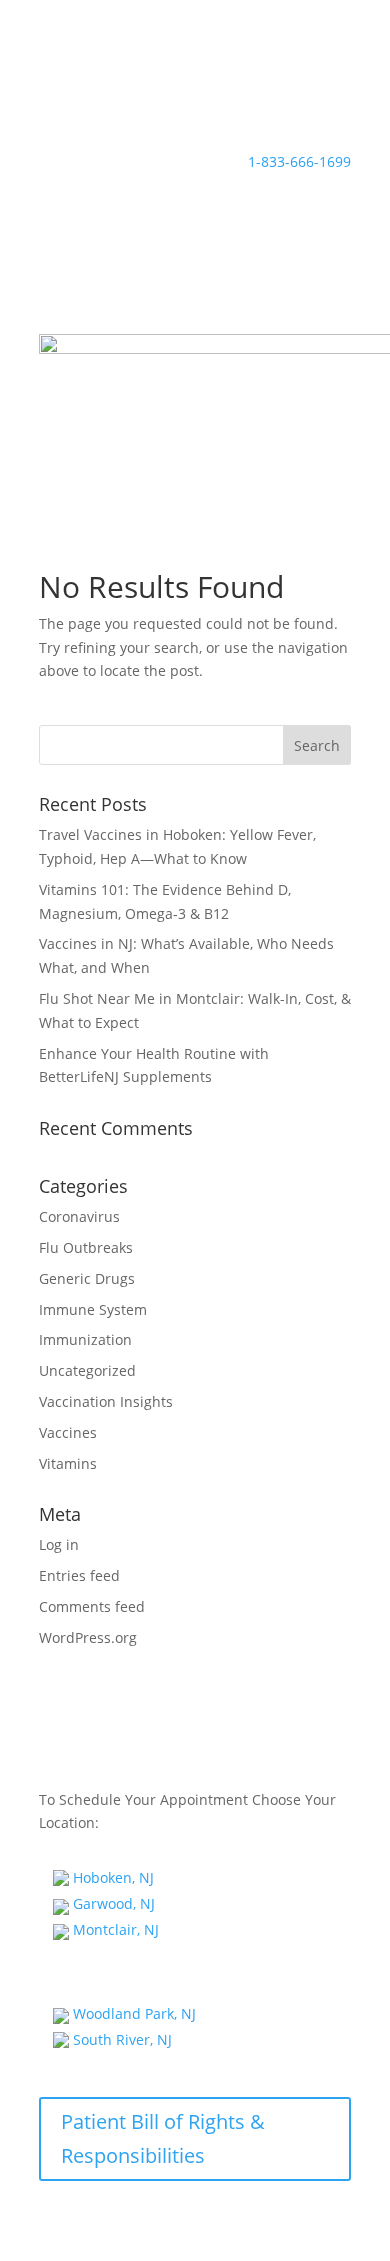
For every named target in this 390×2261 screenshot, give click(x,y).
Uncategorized (87, 1370)
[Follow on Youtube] (135, 96)
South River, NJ (120, 2039)
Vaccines (68, 1432)
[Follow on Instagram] (95, 96)
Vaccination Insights (106, 1401)
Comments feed (92, 1606)
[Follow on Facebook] (55, 96)
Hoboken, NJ (111, 1877)
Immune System (93, 1309)
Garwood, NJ (112, 1903)
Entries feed (79, 1575)
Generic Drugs (87, 1278)
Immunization (85, 1339)
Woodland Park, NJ (132, 2013)
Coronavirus (79, 1216)
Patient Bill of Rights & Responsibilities (163, 2138)
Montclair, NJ (114, 1929)
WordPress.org (88, 1637)
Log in (59, 1544)
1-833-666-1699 (299, 161)
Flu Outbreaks (86, 1247)
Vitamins (68, 1463)
